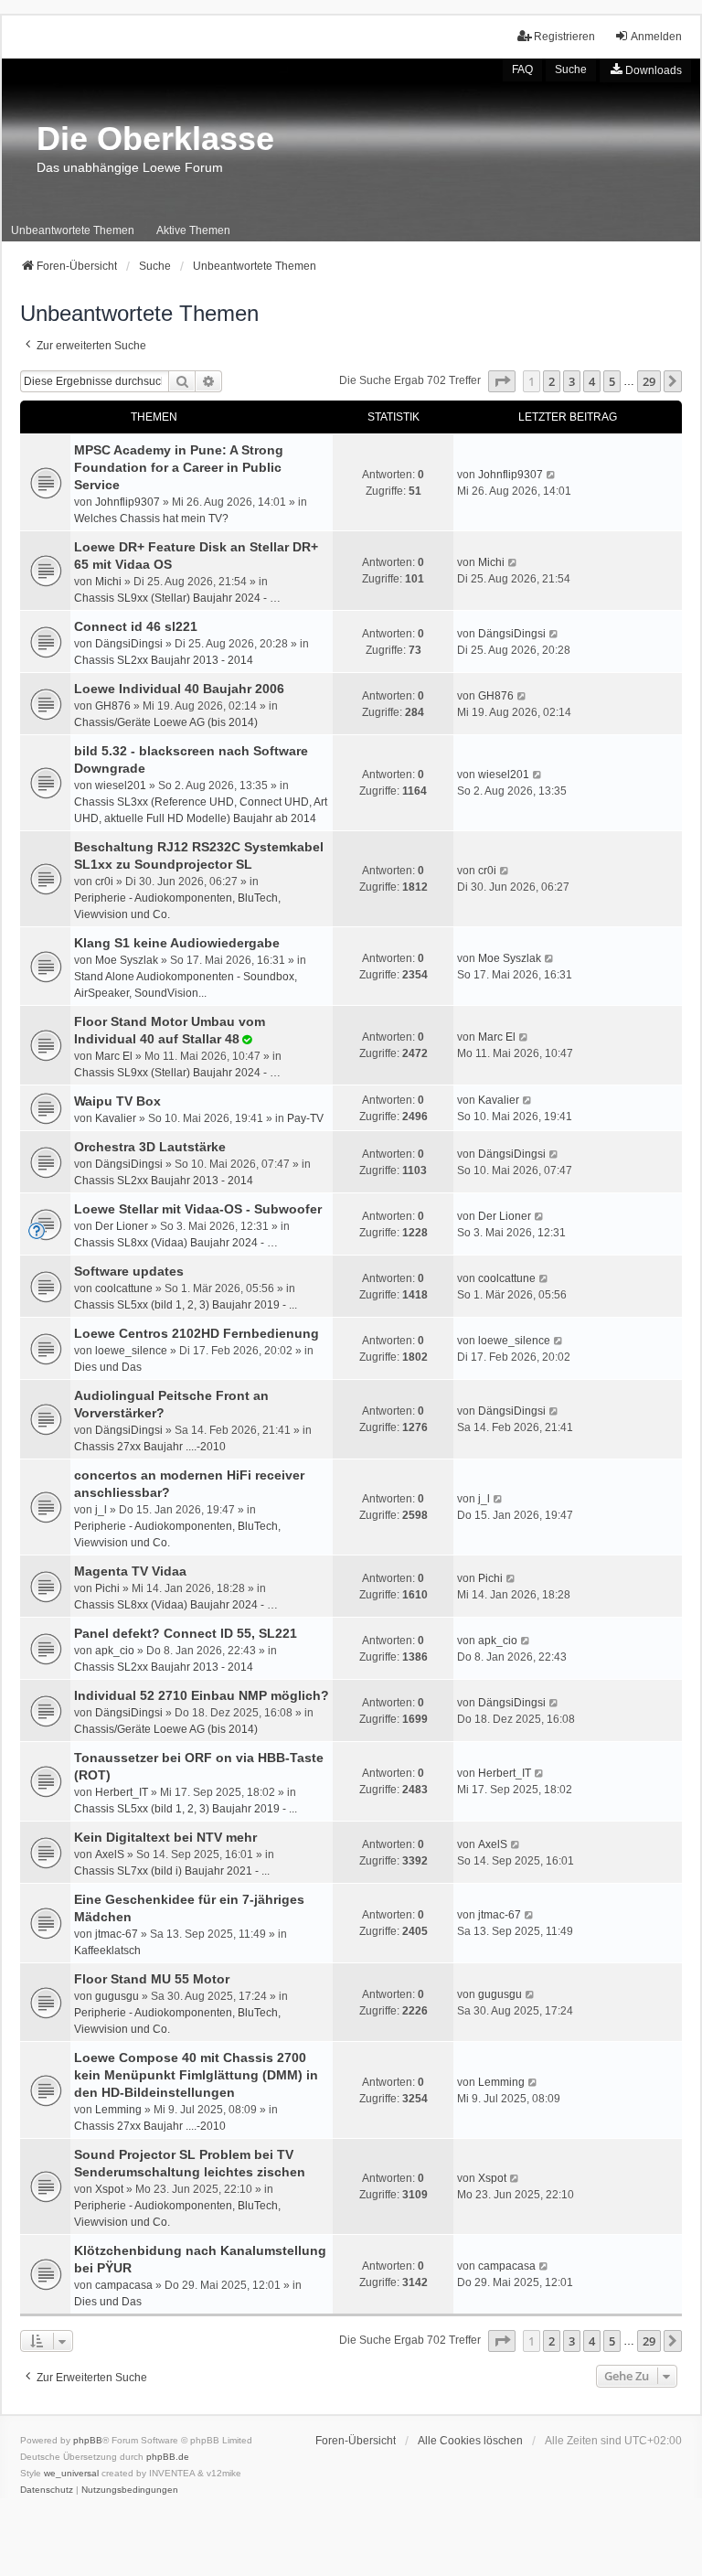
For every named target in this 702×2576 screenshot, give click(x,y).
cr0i (104, 882)
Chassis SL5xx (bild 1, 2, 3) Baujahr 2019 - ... (186, 1305)
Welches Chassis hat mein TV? (151, 518)
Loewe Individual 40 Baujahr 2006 (179, 689)
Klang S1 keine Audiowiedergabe (177, 943)
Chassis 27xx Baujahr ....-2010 (150, 1447)
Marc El (114, 1056)
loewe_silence (131, 1351)
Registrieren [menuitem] (564, 37)
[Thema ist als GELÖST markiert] (246, 1040)
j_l (101, 1510)
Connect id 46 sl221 (136, 626)
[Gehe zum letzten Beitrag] (552, 475)
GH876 (113, 706)
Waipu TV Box (117, 1101)
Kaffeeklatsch (107, 1951)
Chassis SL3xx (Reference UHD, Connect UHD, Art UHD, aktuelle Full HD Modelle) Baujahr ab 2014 (201, 810)
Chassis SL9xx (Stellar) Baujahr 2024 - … (177, 598)
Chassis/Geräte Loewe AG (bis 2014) (166, 722)
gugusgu (117, 1996)
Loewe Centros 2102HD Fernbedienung (197, 1333)
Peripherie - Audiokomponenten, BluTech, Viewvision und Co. (177, 906)
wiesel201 (121, 786)
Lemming (118, 2110)
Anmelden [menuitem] (656, 37)
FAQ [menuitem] (522, 69)
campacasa (124, 2285)
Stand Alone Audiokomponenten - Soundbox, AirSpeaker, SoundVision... (186, 985)
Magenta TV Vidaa (130, 1571)
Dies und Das (108, 1367)
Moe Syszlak (127, 960)
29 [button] (649, 381)
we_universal (71, 2473)
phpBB (88, 2440)
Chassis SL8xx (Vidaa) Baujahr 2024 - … (176, 1243)
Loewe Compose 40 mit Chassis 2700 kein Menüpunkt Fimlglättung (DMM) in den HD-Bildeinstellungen (196, 2075)
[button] (502, 381)
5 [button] (612, 381)
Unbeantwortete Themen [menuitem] (73, 230)
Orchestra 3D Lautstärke (150, 1147)
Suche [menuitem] (571, 69)
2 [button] (552, 381)
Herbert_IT (122, 1792)
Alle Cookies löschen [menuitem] (470, 2441)
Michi (108, 582)
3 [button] (572, 381)
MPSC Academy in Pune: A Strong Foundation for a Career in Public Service (179, 467)
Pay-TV (305, 1118)
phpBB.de (168, 2457)
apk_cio (115, 1651)
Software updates (129, 1271)
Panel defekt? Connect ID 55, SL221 (186, 1633)
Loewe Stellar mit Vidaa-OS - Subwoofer (198, 1209)
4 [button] (592, 381)
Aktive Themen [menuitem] (193, 230)
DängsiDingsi (129, 644)
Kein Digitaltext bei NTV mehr (165, 1837)
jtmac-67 (117, 1934)
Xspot (109, 2189)
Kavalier (116, 1118)
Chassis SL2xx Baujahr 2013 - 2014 (164, 660)
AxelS (110, 1855)
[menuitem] (645, 70)
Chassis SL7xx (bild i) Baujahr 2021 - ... (172, 1871)
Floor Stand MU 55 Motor (152, 1979)
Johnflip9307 (128, 502)
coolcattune (124, 1288)
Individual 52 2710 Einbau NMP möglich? (202, 1695)
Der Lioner (122, 1226)
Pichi (107, 1588)
